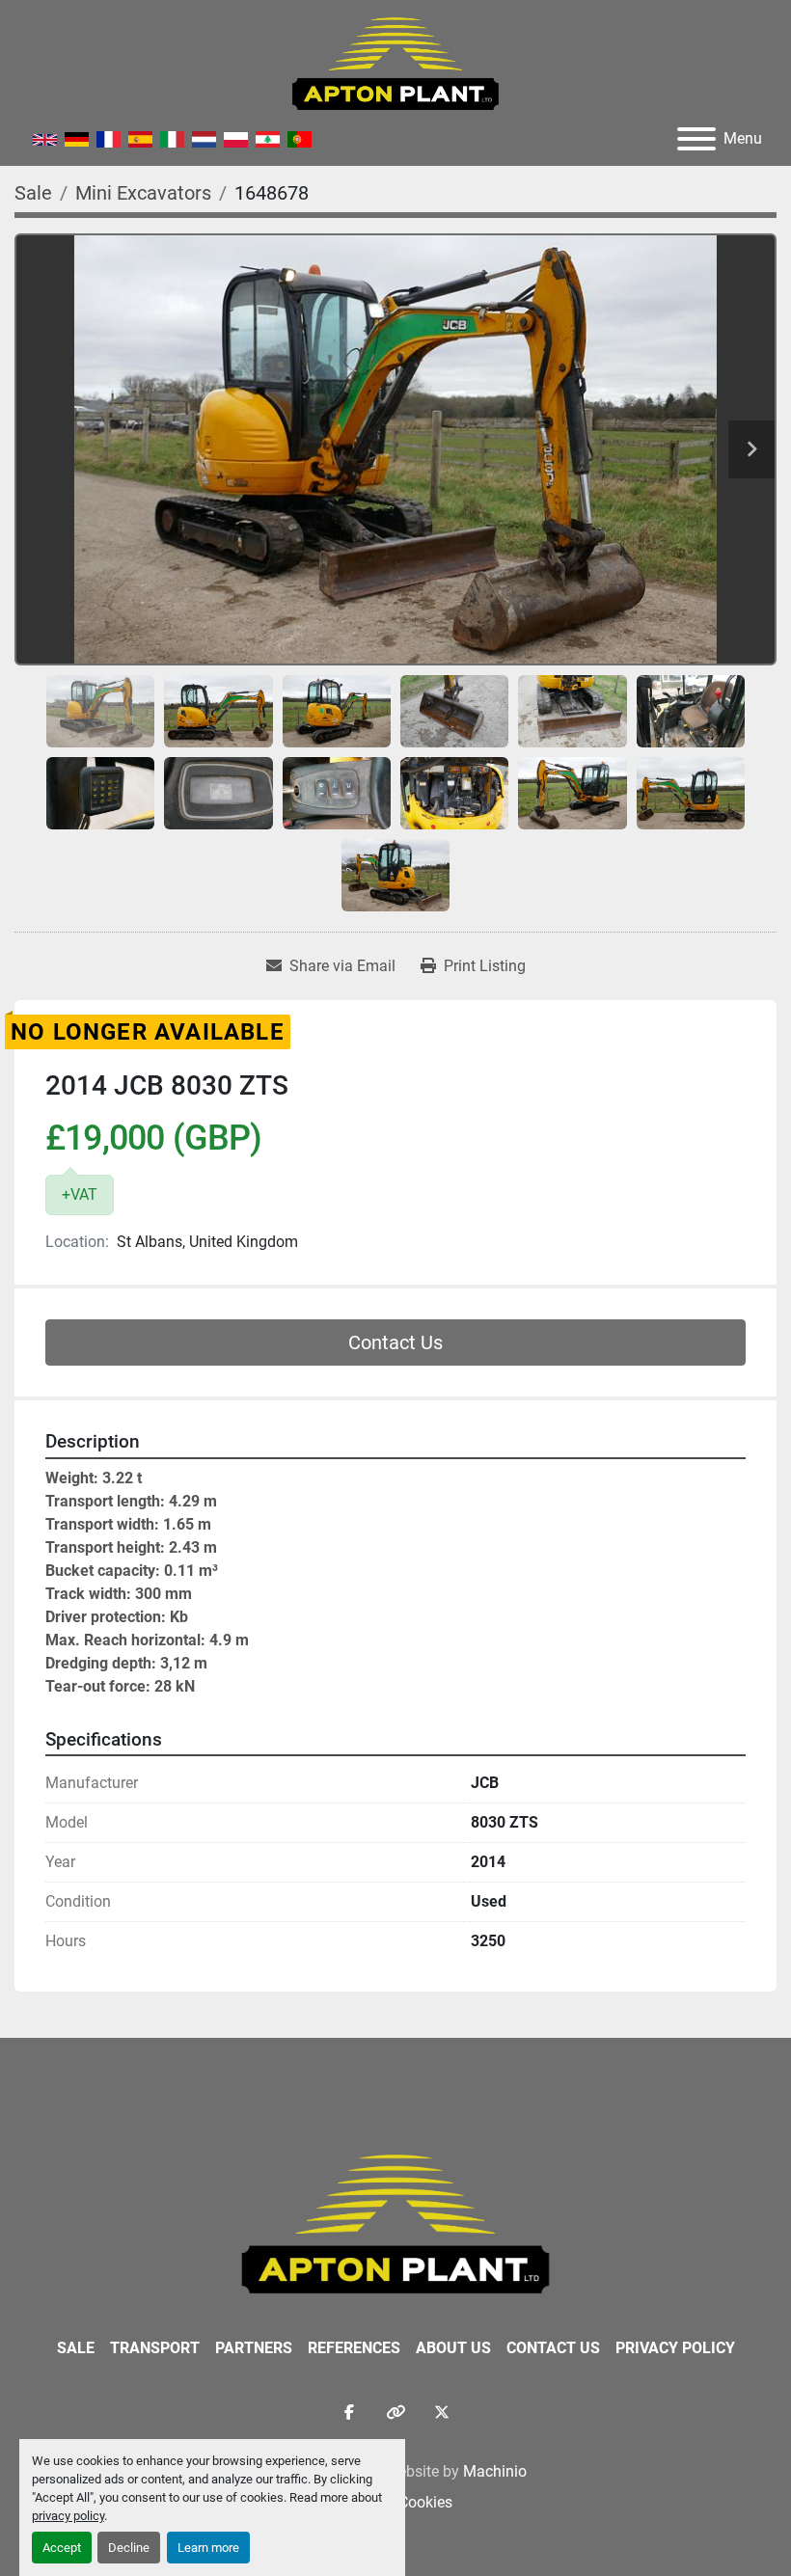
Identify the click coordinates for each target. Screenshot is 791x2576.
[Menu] (696, 139)
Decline (129, 2548)
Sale (76, 2348)
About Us (453, 2348)
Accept (62, 2548)
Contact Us (395, 1342)
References (354, 2348)
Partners (254, 2348)
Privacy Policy (675, 2348)
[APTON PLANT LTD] (396, 2223)
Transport (155, 2348)
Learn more (208, 2548)
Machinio (495, 2471)
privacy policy (68, 2516)
